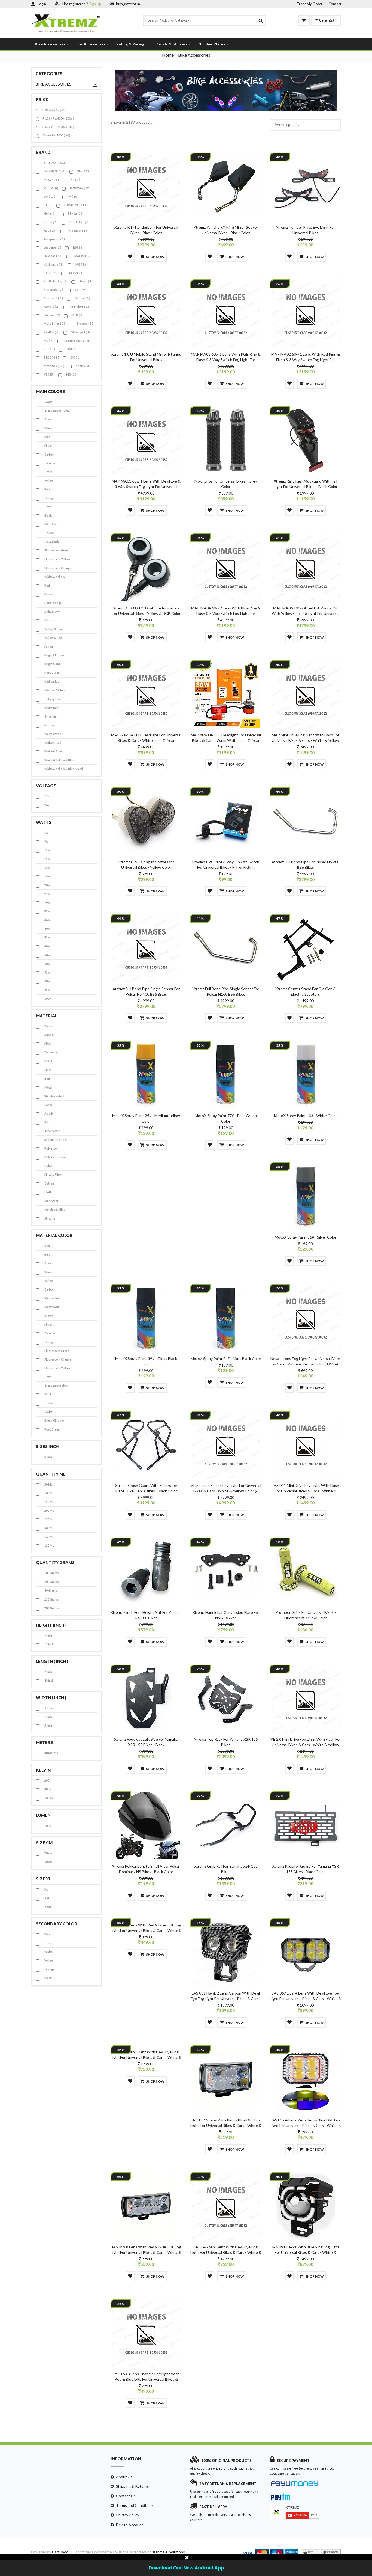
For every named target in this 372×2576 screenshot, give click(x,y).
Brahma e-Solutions (168, 2552)
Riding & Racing (130, 44)
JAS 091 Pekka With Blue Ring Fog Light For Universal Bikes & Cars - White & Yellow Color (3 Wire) (305, 2252)
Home (168, 55)
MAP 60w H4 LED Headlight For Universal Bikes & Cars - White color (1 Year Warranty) (146, 740)
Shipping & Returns (132, 2486)
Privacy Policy (128, 2515)
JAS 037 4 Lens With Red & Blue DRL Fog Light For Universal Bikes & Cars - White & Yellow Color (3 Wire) (305, 2125)
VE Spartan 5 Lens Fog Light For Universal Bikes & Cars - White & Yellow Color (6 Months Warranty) (226, 1491)
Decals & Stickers (171, 44)
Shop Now (155, 257)
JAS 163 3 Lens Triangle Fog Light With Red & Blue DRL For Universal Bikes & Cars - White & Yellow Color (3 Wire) (146, 2379)
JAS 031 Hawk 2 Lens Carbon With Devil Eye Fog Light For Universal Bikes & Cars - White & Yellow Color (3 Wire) (226, 1999)
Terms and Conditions (135, 2505)
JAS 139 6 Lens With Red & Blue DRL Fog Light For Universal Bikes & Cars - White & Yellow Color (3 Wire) (226, 2125)
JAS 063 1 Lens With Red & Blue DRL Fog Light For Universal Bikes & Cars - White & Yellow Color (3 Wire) (146, 1930)
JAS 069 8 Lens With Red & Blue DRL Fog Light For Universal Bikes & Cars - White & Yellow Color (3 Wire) (146, 2252)
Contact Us (126, 2496)
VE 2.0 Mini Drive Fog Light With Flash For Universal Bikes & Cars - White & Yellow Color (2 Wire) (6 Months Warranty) (306, 1745)
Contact (335, 4)
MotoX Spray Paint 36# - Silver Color (306, 1237)
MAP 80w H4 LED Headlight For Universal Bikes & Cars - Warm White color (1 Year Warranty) (226, 740)
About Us (124, 2477)
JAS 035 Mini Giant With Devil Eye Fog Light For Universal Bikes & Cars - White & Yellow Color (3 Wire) (146, 2057)
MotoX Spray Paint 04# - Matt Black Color (226, 1359)
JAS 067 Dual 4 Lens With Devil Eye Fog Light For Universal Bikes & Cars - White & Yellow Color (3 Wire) (305, 1999)
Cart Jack (60, 2552)
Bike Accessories (50, 44)
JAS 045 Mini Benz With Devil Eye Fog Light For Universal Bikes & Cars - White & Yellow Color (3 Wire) (226, 2252)
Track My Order (310, 4)
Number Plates (212, 44)
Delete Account (130, 2525)
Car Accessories (91, 44)
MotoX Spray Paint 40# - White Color (305, 1116)
